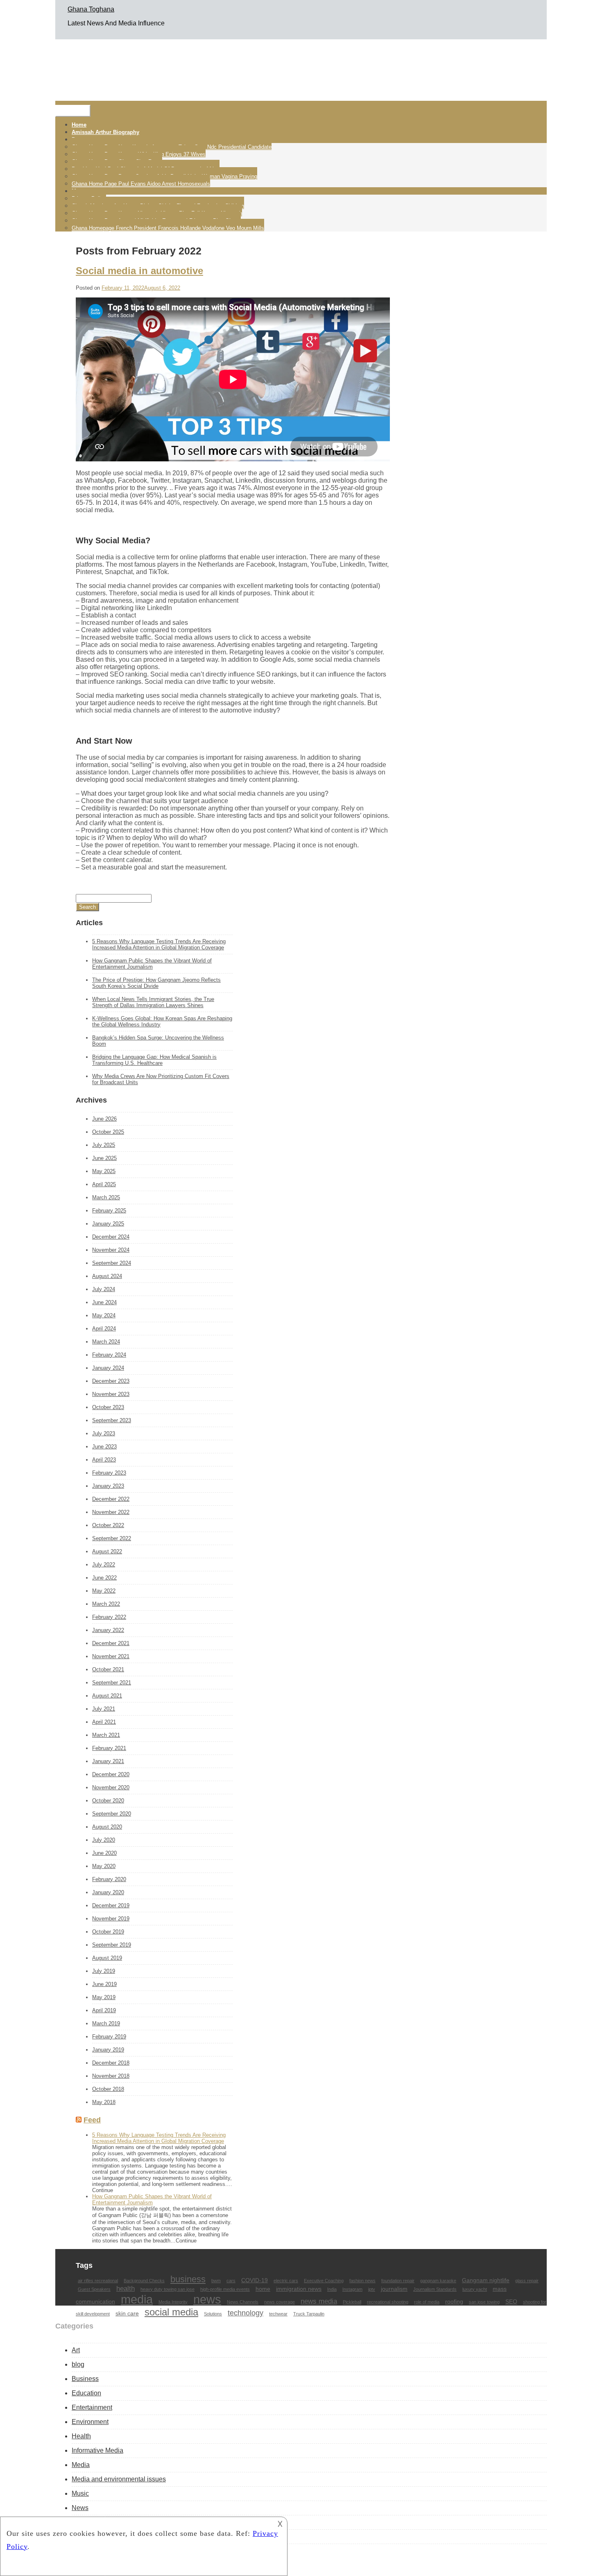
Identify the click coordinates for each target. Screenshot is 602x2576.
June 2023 (104, 1447)
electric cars (286, 2281)
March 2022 (106, 1604)
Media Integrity (173, 2302)
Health (81, 2436)
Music (80, 2493)
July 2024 (104, 1289)
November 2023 (111, 1394)
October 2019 (108, 1932)
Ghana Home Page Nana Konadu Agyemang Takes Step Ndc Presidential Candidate (172, 147)
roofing (454, 2301)
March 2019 (106, 2023)
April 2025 (104, 1184)
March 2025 (106, 1197)
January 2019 (108, 2050)
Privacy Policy (89, 199)
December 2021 (111, 1643)
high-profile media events (225, 2289)
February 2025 (109, 1211)
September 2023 (112, 1420)
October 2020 (108, 1801)
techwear (278, 2314)
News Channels (243, 2302)
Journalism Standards (435, 2289)
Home (79, 125)
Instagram (352, 2289)
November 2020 (111, 1787)
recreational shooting (388, 2302)
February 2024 (109, 1355)
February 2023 (109, 1473)
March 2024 (106, 1342)
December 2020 (111, 1774)
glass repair (527, 2281)
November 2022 (111, 1512)
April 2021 (104, 1722)
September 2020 (112, 1814)
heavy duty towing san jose (167, 2289)
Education (86, 2393)
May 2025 (104, 1171)
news (207, 2299)
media (137, 2299)
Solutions (213, 2314)
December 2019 (111, 1905)
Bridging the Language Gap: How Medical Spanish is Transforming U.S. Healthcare (154, 1060)
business (188, 2279)
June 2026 (104, 1119)
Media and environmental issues (119, 2479)
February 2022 (109, 1617)
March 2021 (106, 1735)
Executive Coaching (324, 2281)
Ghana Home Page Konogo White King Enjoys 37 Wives (139, 154)
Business (85, 2379)
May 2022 (104, 1591)
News (80, 2508)
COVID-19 (255, 2280)
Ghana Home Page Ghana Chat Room (117, 162)
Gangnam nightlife (486, 2280)
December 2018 (111, 2063)
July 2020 (104, 1840)
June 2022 (104, 1578)
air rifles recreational (98, 2281)
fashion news (362, 2281)
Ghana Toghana (91, 9)
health (126, 2288)
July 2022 (104, 1565)
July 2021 (104, 1709)
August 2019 (107, 1958)
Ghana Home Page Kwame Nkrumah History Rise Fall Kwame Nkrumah (157, 213)
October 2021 (108, 1669)
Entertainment (92, 2407)
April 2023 (104, 1460)
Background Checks (144, 2281)
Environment (90, 2422)
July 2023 (104, 1433)
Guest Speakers (94, 2289)
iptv (372, 2289)
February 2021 (109, 1748)
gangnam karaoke (438, 2281)
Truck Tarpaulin (309, 2314)
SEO (511, 2301)
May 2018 (104, 2102)
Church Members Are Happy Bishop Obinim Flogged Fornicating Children (158, 206)
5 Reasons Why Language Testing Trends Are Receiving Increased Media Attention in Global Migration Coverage (159, 944)
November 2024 (111, 1250)
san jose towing (484, 2302)
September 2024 (112, 1263)
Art (76, 2350)
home (263, 2289)
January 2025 (108, 1224)
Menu (73, 111)
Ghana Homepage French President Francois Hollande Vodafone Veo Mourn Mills (168, 228)
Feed (92, 2120)
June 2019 (104, 1984)
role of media (427, 2302)
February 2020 (109, 1879)
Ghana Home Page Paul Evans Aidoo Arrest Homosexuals (141, 184)
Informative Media (97, 2450)
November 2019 (111, 1919)
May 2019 (104, 1997)
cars (231, 2281)
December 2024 (111, 1237)
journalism (394, 2289)
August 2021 (107, 1696)
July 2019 (104, 1971)
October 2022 (108, 1525)
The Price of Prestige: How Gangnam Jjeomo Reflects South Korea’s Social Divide (156, 983)
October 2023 (108, 1407)
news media (319, 2301)
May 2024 (104, 1315)
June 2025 (104, 1158)
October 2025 (108, 1132)
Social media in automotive (139, 271)
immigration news (299, 2289)
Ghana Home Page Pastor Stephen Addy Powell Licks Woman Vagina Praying (164, 176)
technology (246, 2313)
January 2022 (108, 1630)
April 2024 (104, 1329)
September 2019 (112, 1945)
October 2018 (108, 2089)
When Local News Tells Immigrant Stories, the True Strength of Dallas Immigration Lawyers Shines (153, 1002)
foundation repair (398, 2281)
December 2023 (111, 1381)
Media (81, 2465)
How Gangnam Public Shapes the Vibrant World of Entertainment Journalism (152, 964)
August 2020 (107, 1827)
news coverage (279, 2302)
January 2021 (108, 1761)
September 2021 (112, 1683)
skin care (127, 2313)
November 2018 (111, 2076)
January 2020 (108, 1892)
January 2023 (108, 1486)
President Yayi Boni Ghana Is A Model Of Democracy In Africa (146, 169)
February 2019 (109, 2037)
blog (78, 2364)
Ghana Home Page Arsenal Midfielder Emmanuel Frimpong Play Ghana (156, 221)
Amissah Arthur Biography (105, 132)
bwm (216, 2281)
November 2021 (111, 1656)
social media (171, 2312)
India (332, 2289)
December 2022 (111, 1499)
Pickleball (352, 2302)
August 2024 (107, 1276)
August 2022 (107, 1551)
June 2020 (104, 1853)
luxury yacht (475, 2289)
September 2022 (112, 1538)
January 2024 (108, 1368)
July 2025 (104, 1145)
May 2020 (104, 1866)
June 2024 (104, 1302)
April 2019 (104, 2010)
